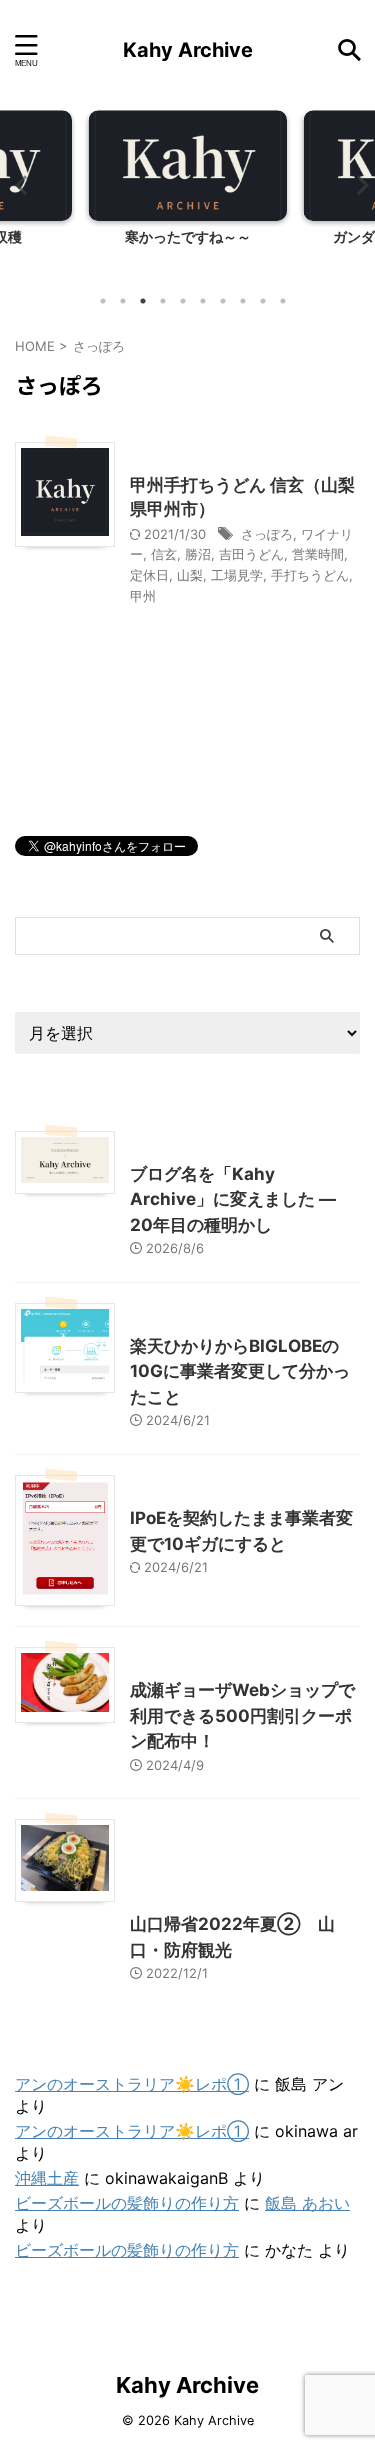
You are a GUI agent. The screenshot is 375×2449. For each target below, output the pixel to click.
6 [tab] (203, 301)
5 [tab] (183, 301)
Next (356, 184)
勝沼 (198, 554)
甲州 (143, 596)
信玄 (164, 554)
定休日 (149, 575)
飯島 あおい (307, 2203)
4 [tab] (163, 301)
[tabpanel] (187, 195)
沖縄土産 (47, 2178)
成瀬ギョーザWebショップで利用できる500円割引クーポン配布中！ (242, 1715)
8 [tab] (243, 301)
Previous (18, 184)
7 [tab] (223, 301)
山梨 (190, 575)
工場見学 (237, 575)
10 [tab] (283, 301)
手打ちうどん (310, 575)
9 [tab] (263, 301)
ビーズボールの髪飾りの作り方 (127, 2203)
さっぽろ (267, 534)
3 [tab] (143, 301)
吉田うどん (251, 554)
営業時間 (318, 554)
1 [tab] (103, 301)
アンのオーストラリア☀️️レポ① (132, 2084)
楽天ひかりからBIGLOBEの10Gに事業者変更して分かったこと (240, 1371)
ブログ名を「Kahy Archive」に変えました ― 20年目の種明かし (233, 1199)
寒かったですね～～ (188, 236)
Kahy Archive (188, 50)
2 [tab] (123, 301)
